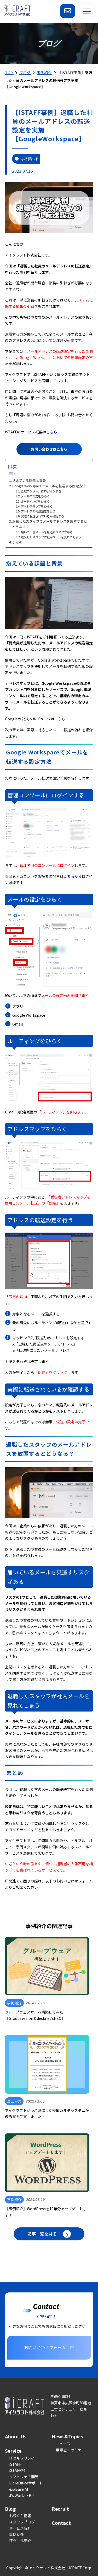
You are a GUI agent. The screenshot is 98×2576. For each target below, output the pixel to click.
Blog (10, 2509)
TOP (9, 73)
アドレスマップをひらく (37, 506)
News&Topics (67, 2436)
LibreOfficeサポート (26, 2483)
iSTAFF (15, 2464)
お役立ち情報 (20, 2516)
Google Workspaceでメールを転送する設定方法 (49, 486)
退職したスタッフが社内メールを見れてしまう (51, 537)
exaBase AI (19, 2489)
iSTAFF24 (17, 2470)
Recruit (60, 2509)
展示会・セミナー (71, 2450)
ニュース (63, 2444)
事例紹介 (45, 73)
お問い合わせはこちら (49, 449)
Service (13, 2451)
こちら (52, 432)
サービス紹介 (20, 2528)
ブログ (25, 73)
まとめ (17, 542)
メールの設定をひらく (35, 496)
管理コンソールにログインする (41, 491)
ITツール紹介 (20, 2541)
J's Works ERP (21, 2495)
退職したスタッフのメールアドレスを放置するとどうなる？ (50, 524)
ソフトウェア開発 (24, 2477)
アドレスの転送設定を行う (38, 511)
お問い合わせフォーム (45, 2347)
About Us (16, 2436)
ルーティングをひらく (35, 501)
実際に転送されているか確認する (42, 516)
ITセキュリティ (22, 2458)
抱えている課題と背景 (29, 480)
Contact (61, 2523)
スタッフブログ (22, 2522)
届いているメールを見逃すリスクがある (47, 532)
